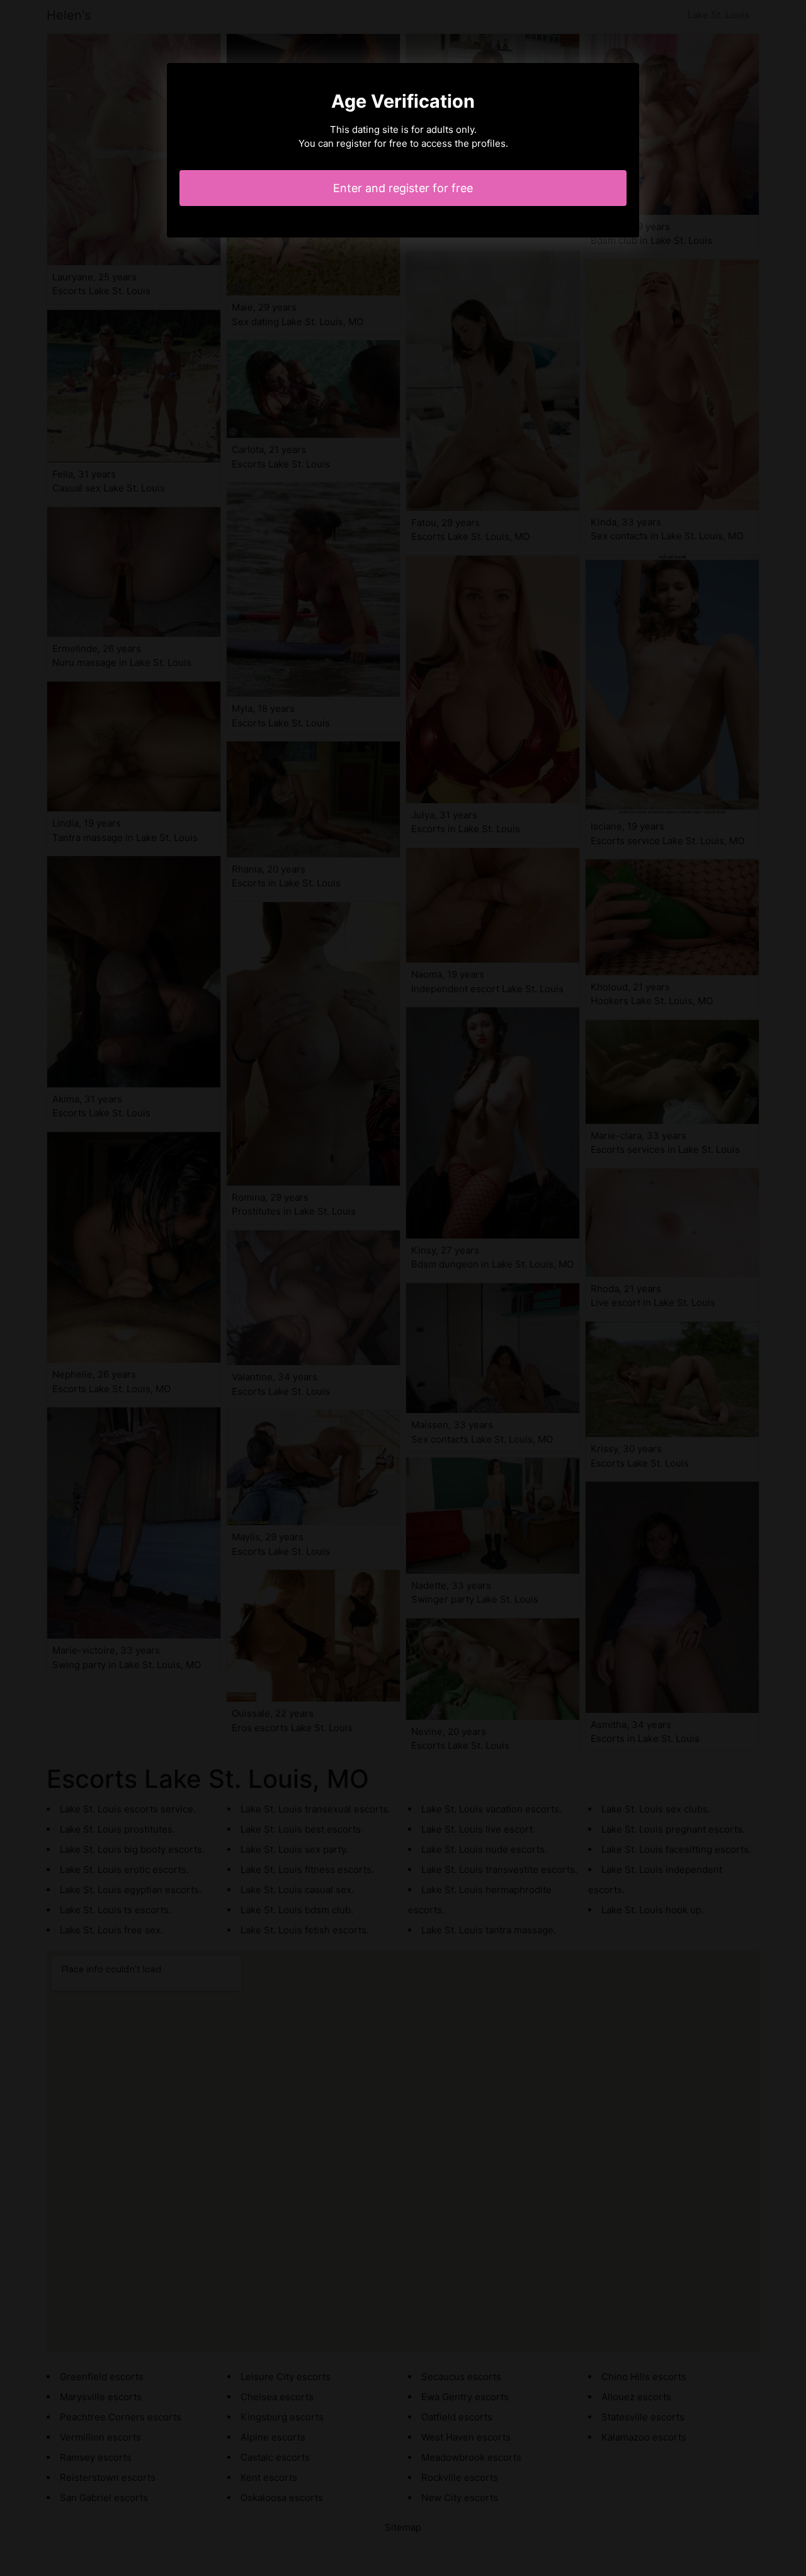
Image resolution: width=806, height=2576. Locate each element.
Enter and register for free (403, 188)
